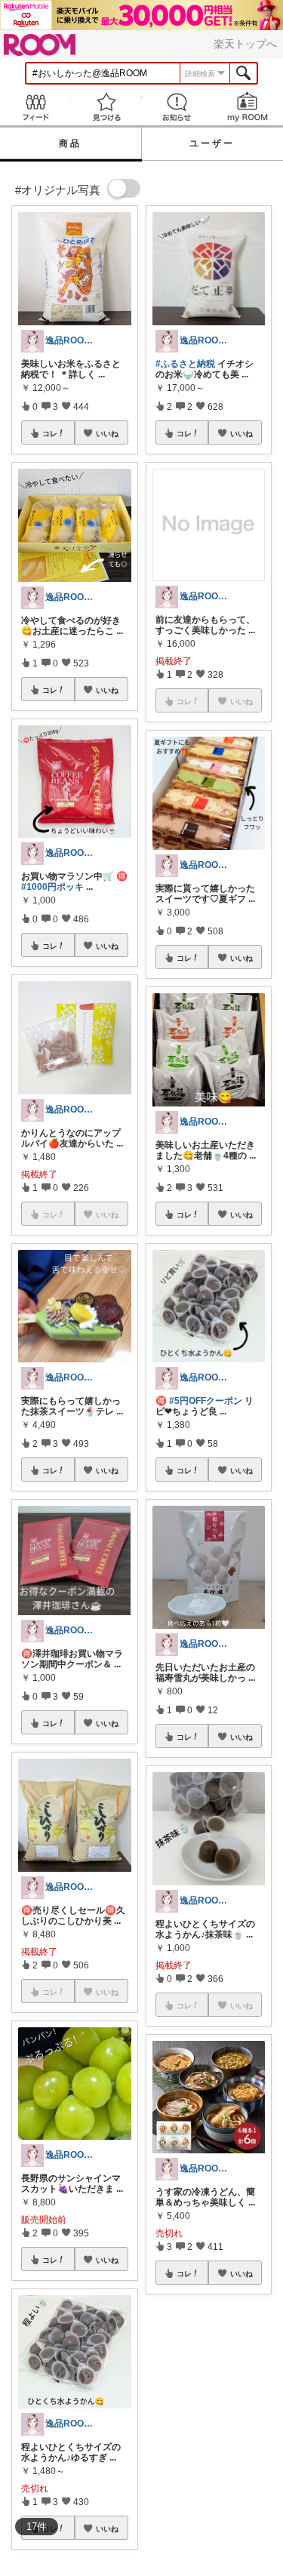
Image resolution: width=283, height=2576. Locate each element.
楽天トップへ (245, 44)
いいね (107, 433)
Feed (35, 107)
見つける (106, 107)
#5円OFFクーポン (206, 1401)
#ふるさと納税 (185, 364)
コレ (50, 433)
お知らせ (177, 107)
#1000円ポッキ (52, 887)
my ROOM (248, 107)
